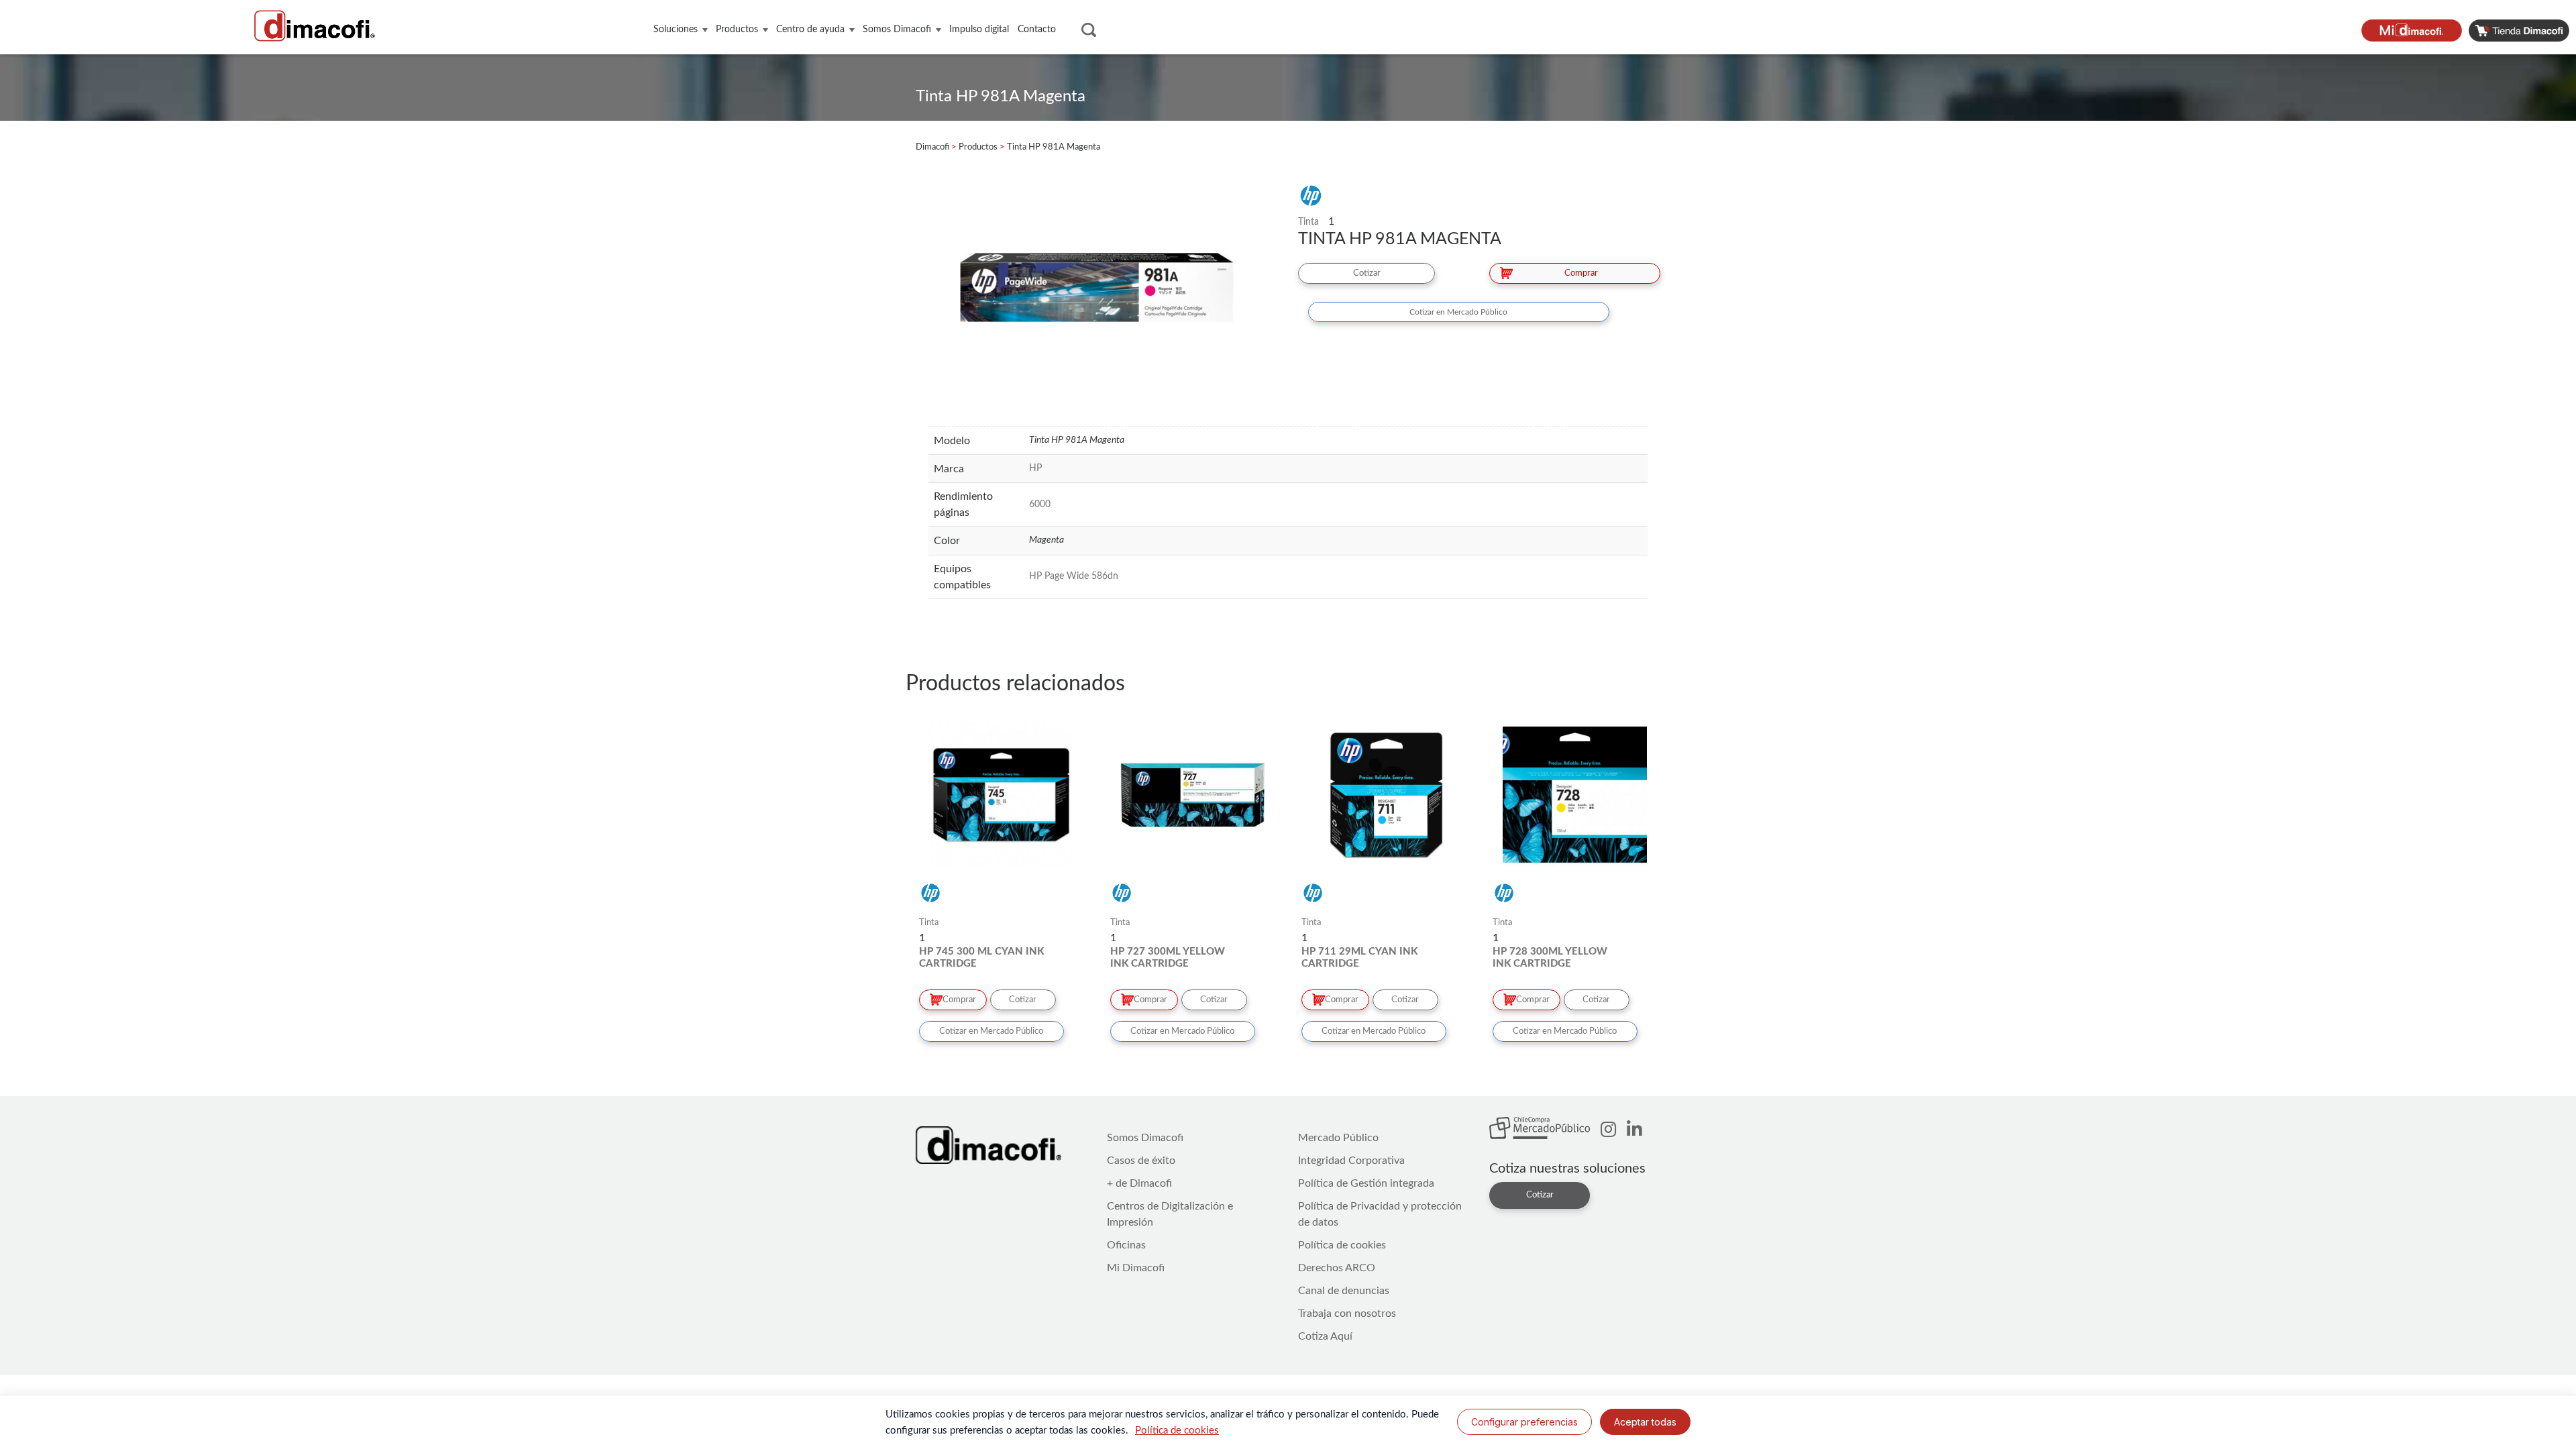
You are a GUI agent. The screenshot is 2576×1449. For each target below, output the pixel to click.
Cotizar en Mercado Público (1458, 312)
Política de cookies (1342, 1245)
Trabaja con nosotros (1347, 1313)
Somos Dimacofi (897, 30)
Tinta (1308, 222)
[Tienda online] (2522, 30)
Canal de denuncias (1344, 1291)
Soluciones (676, 30)
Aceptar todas (1645, 1422)
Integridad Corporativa (1351, 1161)
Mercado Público (1338, 1138)
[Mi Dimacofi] (2415, 30)
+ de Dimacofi (1139, 1183)
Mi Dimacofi (1136, 1268)
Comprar (1581, 273)
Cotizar (1367, 273)
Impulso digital (979, 30)
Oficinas (1126, 1245)
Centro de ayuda (810, 30)
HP (1035, 468)
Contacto (1037, 30)
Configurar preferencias (1524, 1422)
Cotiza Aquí (1325, 1336)
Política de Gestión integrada (1366, 1183)
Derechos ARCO (1337, 1268)
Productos (737, 30)
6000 (1040, 504)
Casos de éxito (1141, 1161)
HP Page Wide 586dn (1074, 576)
